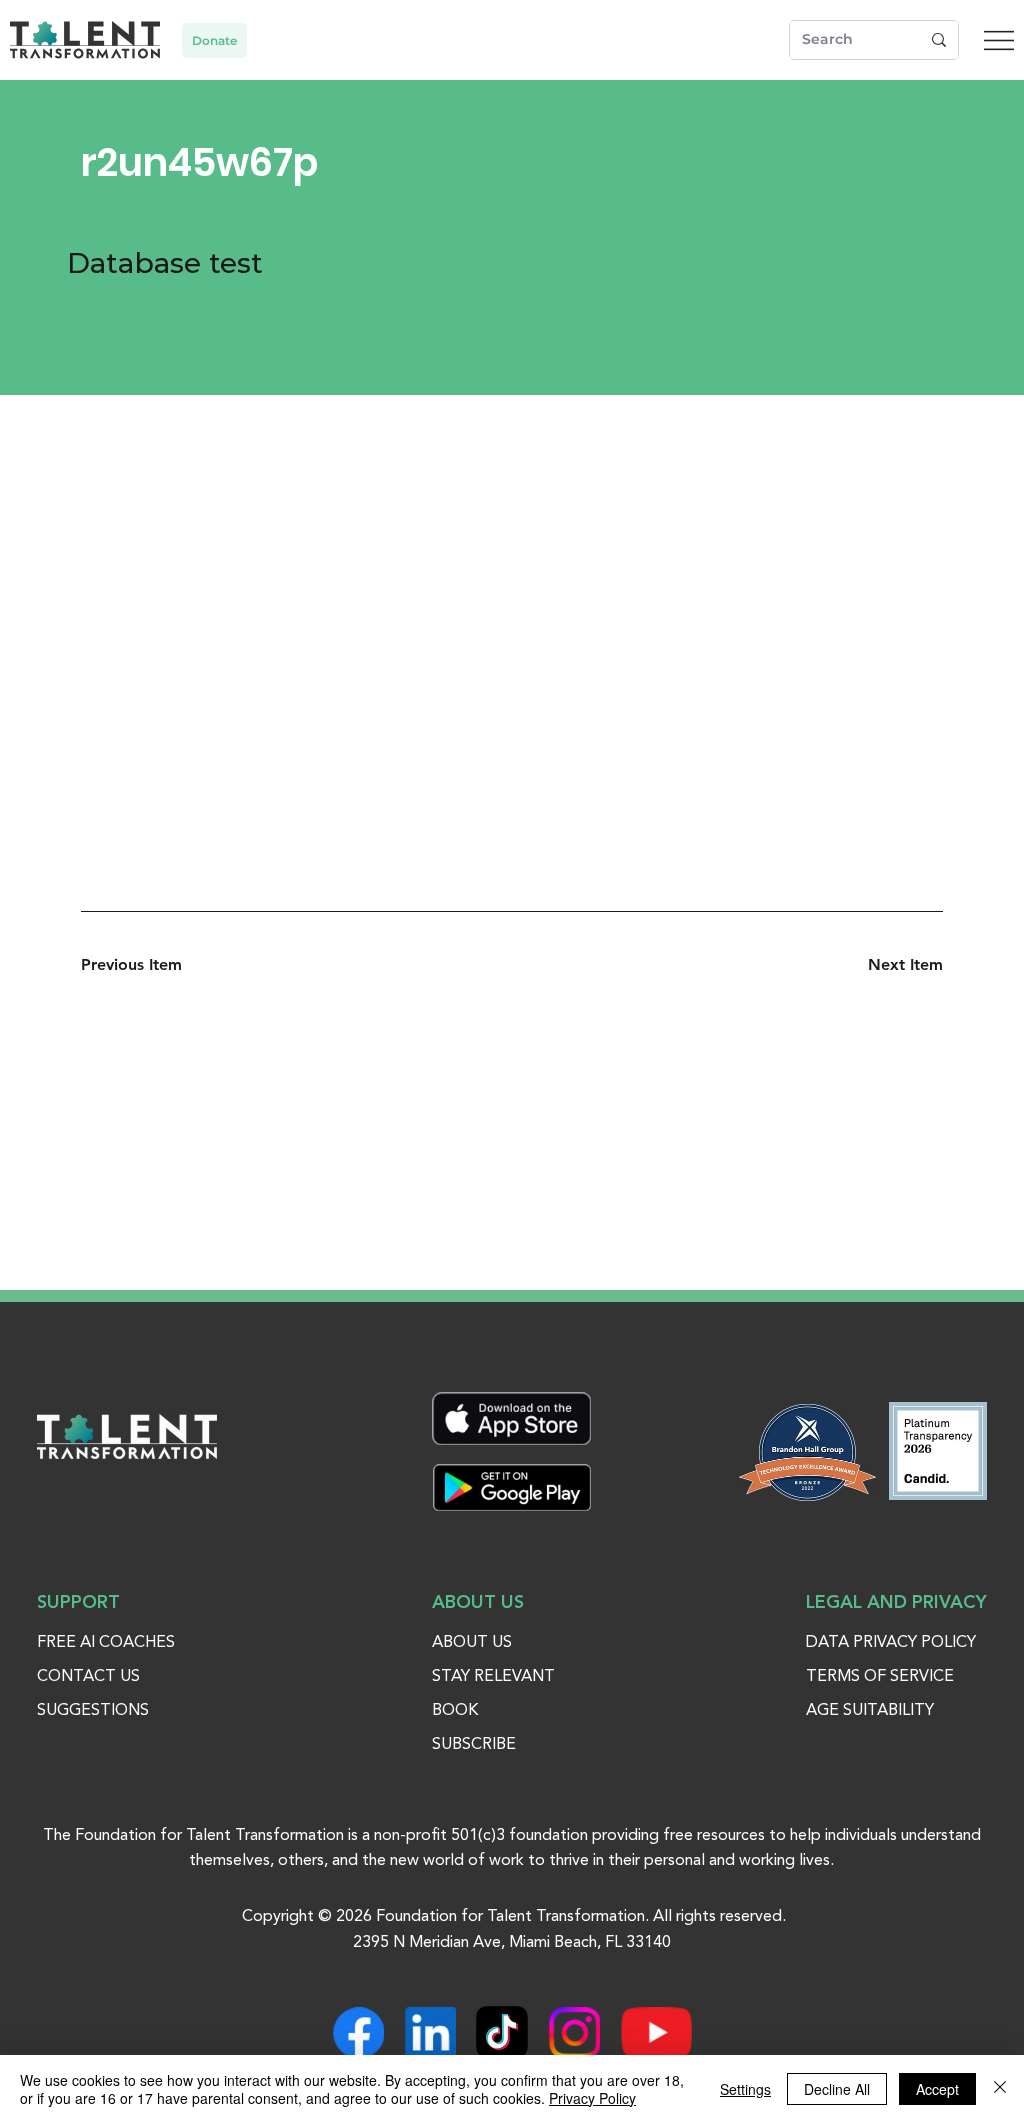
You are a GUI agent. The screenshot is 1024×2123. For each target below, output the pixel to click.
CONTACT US (88, 1677)
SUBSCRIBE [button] (474, 1745)
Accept (937, 2089)
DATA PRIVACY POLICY (891, 1643)
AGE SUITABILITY (870, 1711)
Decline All (837, 2089)
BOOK (455, 1711)
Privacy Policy (592, 2098)
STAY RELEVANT (493, 1677)
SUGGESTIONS (93, 1711)
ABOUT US (472, 1643)
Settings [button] (745, 2089)
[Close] (1000, 2089)
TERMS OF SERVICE (880, 1677)
